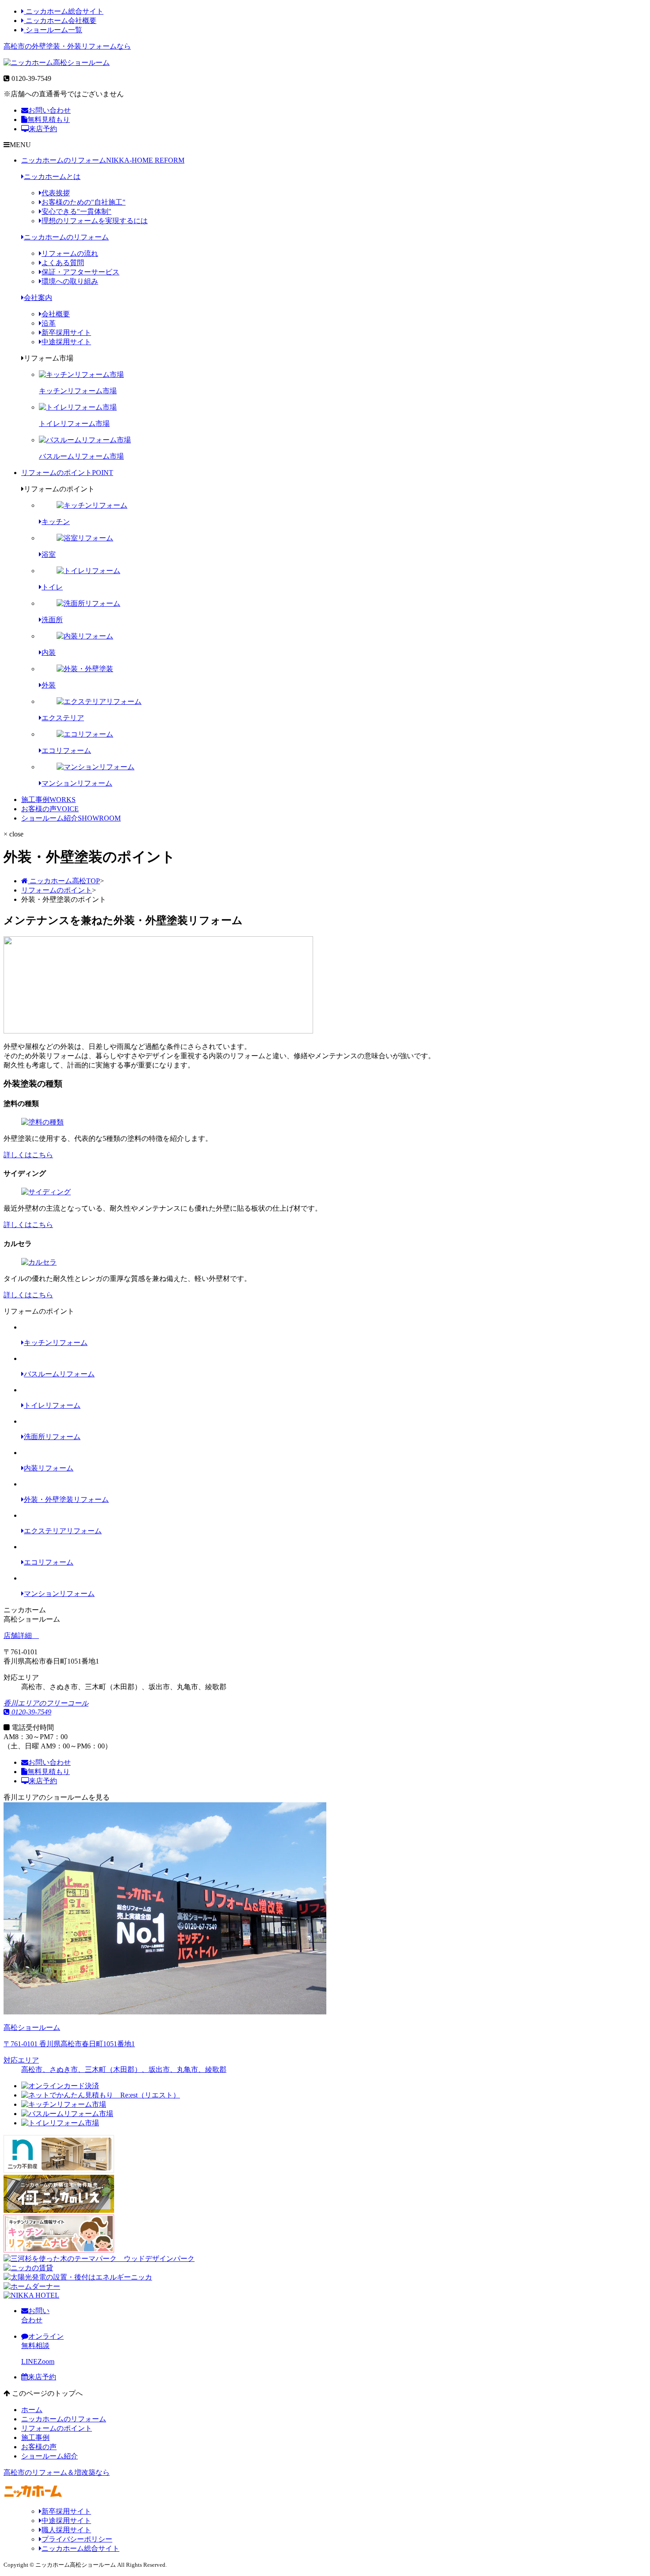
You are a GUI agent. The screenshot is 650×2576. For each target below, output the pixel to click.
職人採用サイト (66, 2530)
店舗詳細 (19, 1636)
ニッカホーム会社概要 (60, 21)
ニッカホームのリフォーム (103, 160)
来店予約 (43, 129)
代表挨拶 (56, 193)
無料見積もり (49, 120)
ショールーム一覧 (53, 30)
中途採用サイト (66, 342)
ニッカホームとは (52, 177)
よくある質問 (63, 263)
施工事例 (48, 800)
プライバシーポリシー (77, 2539)
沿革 (49, 323)
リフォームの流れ (70, 253)
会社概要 (56, 314)
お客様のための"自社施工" (84, 202)
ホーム (32, 2410)
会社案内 (38, 298)
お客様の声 (50, 809)
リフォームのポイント (67, 473)
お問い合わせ (50, 110)
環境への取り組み (70, 281)
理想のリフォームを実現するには (95, 221)
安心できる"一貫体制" (76, 211)
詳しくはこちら (28, 1155)
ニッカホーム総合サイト (64, 11)
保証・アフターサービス (80, 272)
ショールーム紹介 (71, 818)
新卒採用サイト (66, 332)
